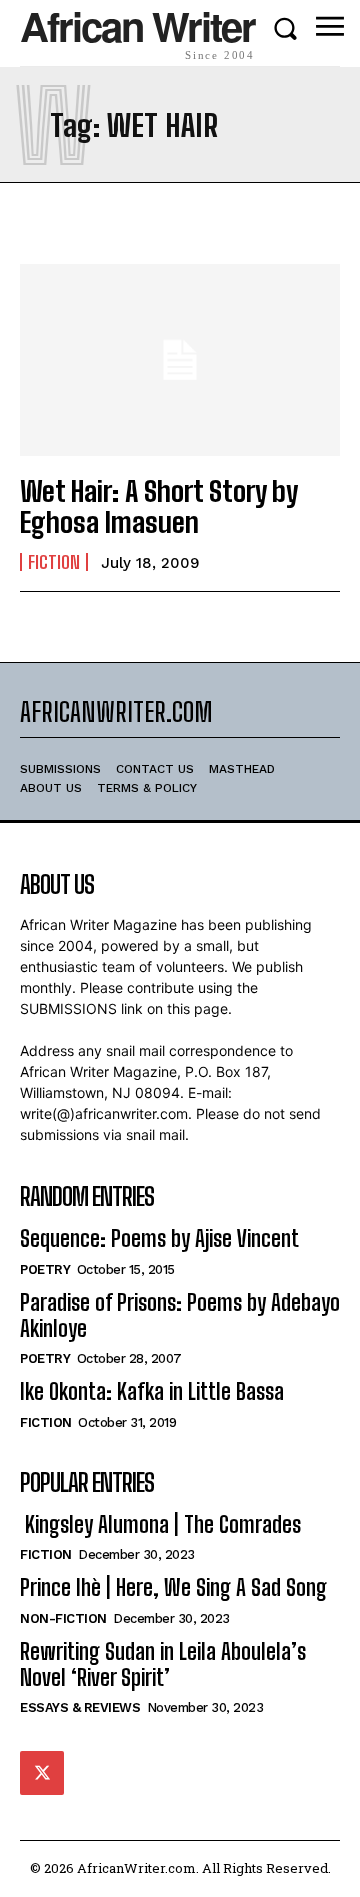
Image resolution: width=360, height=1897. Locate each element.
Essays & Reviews (80, 1707)
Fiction (54, 562)
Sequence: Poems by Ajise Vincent (159, 1238)
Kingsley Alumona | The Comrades (160, 1524)
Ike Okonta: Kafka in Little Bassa (152, 1391)
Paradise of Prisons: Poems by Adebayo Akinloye (180, 1315)
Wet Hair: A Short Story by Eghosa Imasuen (159, 506)
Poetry (45, 1269)
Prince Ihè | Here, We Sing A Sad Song (173, 1587)
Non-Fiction (63, 1618)
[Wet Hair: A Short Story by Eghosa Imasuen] (180, 360)
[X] (42, 1773)
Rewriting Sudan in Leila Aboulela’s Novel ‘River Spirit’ (163, 1664)
